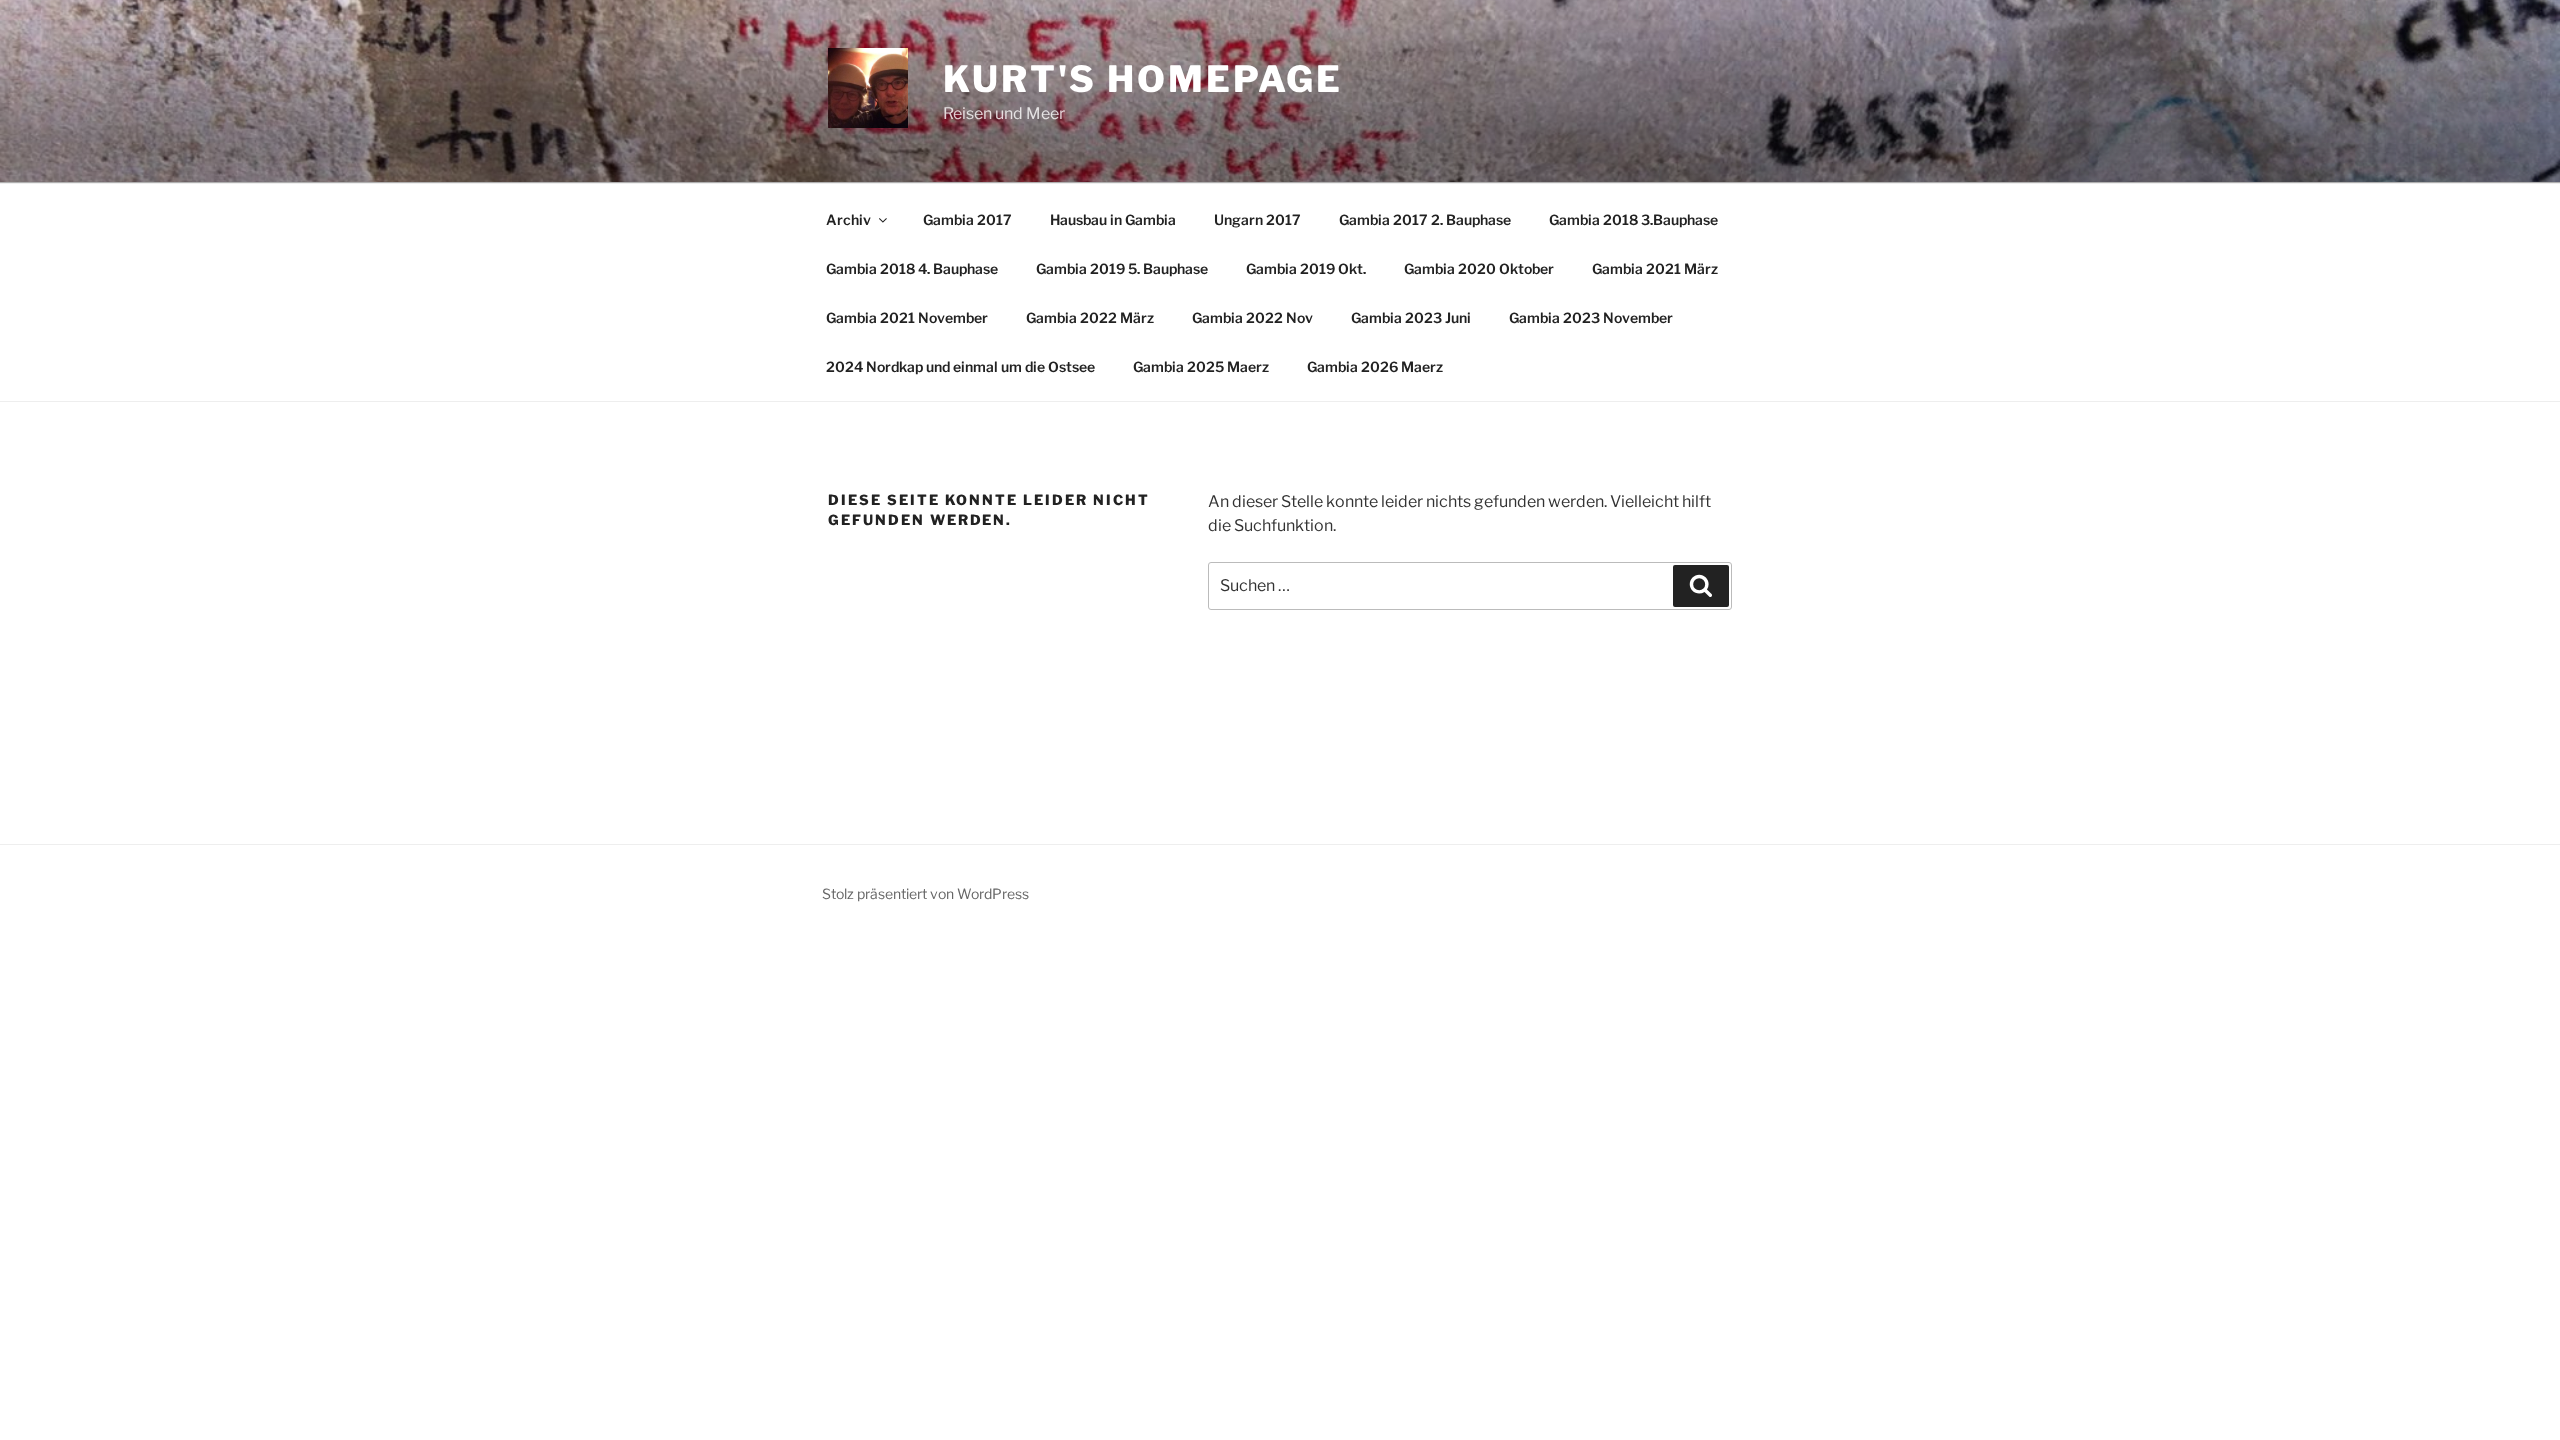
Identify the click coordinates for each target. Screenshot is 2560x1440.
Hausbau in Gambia (1113, 219)
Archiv (848, 219)
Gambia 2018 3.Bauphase (1633, 219)
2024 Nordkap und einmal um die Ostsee (960, 366)
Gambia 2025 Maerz (1201, 366)
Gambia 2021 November (907, 317)
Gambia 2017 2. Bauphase (1425, 219)
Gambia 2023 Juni (1411, 317)
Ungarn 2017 (1257, 219)
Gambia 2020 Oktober (1479, 268)
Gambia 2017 (967, 219)
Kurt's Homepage (1143, 79)
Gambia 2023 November (1591, 317)
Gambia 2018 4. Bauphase (912, 268)
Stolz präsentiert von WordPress (925, 893)
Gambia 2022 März (1090, 317)
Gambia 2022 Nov (1252, 317)
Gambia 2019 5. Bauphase (1122, 268)
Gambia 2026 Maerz (1375, 366)
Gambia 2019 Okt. (1306, 268)
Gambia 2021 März (1655, 268)
